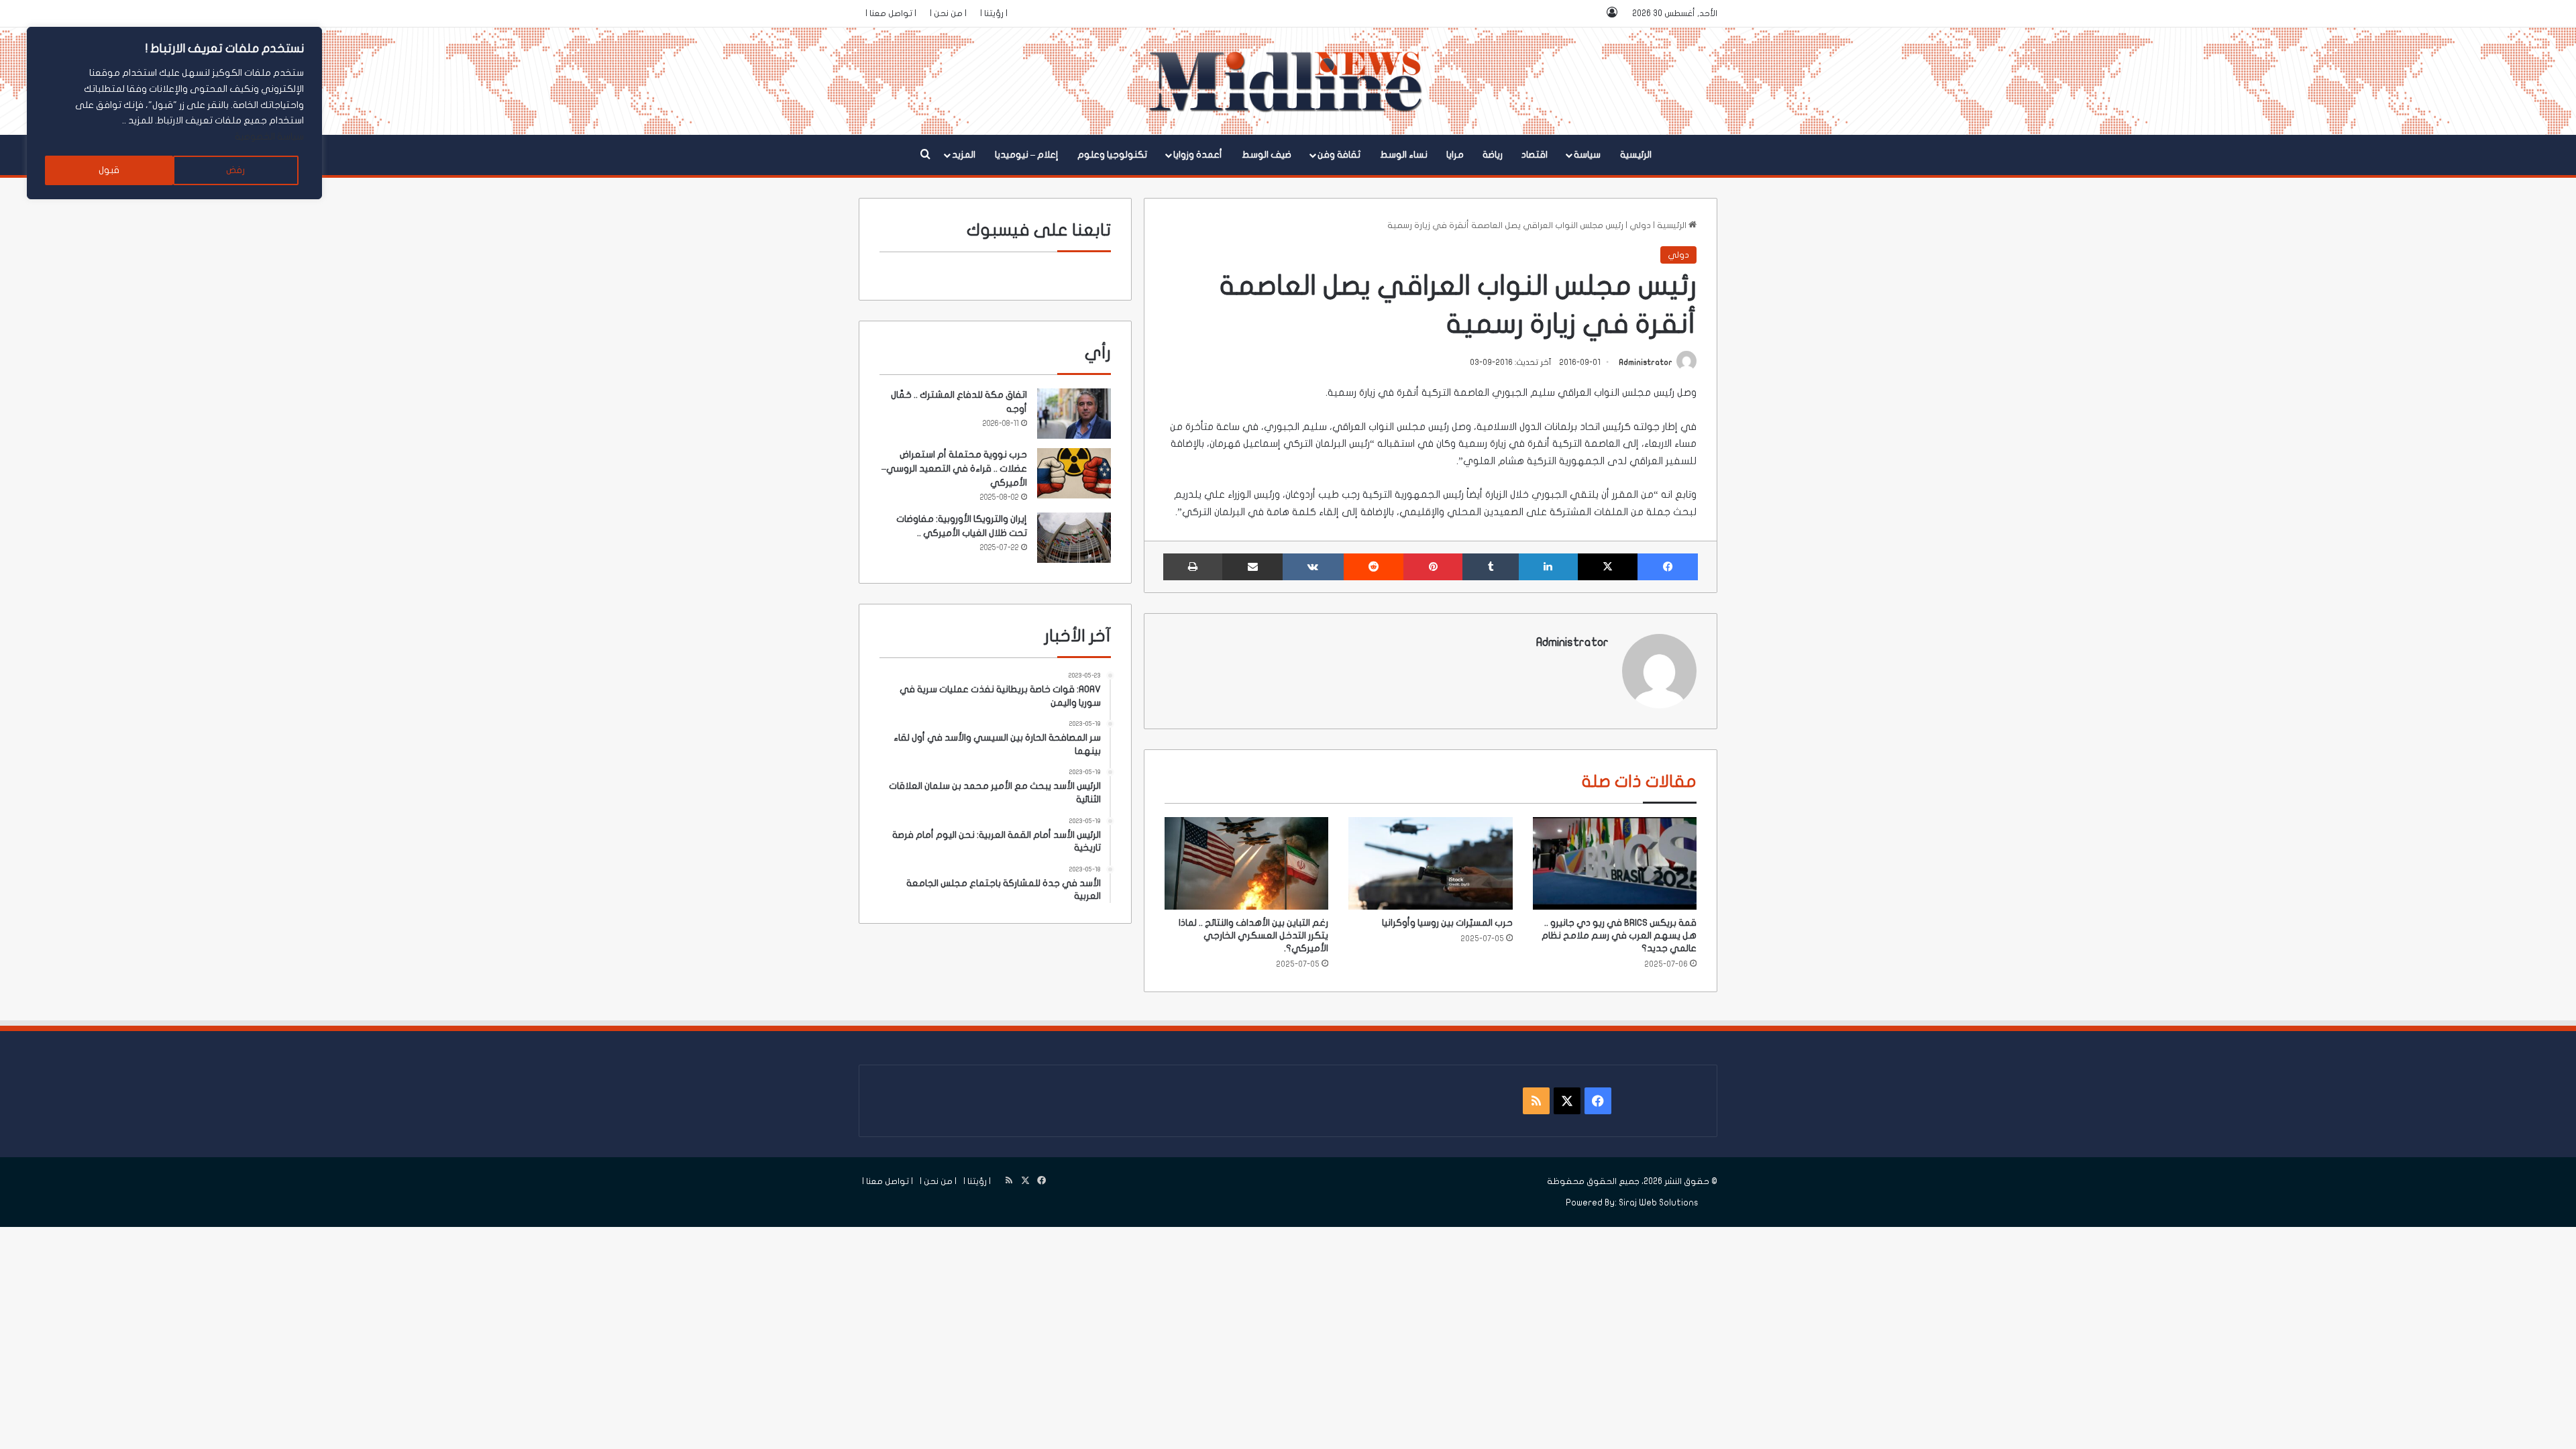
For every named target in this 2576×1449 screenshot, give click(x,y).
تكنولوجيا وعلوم (1112, 155)
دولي (1640, 225)
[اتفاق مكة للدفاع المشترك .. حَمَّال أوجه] (1074, 414)
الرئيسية (1636, 155)
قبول (109, 170)
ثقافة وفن (1339, 155)
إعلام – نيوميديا (1027, 155)
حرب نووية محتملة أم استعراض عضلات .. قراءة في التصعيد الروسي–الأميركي (954, 469)
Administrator (1646, 362)
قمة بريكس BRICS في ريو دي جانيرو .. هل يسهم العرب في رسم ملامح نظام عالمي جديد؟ (1619, 935)
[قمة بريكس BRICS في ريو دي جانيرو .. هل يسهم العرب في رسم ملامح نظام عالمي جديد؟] (1615, 863)
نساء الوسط (1404, 155)
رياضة (1493, 155)
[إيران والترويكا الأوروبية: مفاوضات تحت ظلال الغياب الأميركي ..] (1074, 538)
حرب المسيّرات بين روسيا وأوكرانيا (1447, 923)
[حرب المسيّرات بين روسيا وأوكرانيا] (1430, 863)
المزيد (964, 155)
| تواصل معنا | (891, 13)
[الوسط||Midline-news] (1288, 81)
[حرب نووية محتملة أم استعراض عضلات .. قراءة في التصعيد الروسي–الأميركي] (1074, 473)
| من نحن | (948, 13)
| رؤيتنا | (994, 13)
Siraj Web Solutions (1659, 1203)
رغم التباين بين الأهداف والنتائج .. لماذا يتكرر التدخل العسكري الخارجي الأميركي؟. (1253, 935)
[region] (174, 113)
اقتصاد (1535, 155)
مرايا (1455, 155)
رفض (235, 170)
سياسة (1587, 155)
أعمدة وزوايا (1198, 155)
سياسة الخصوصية (269, 137)
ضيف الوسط (1267, 155)
